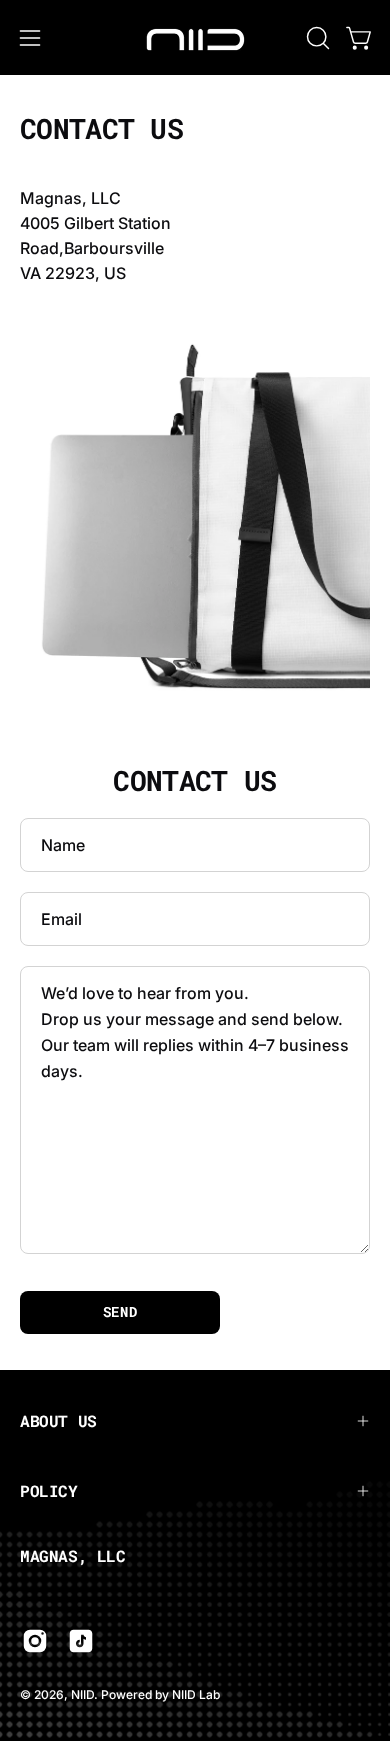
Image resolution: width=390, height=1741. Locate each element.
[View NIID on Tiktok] (81, 1641)
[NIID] (195, 37)
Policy (49, 1490)
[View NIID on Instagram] (35, 1641)
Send (120, 1312)
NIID (82, 1694)
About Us (58, 1420)
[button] (316, 38)
